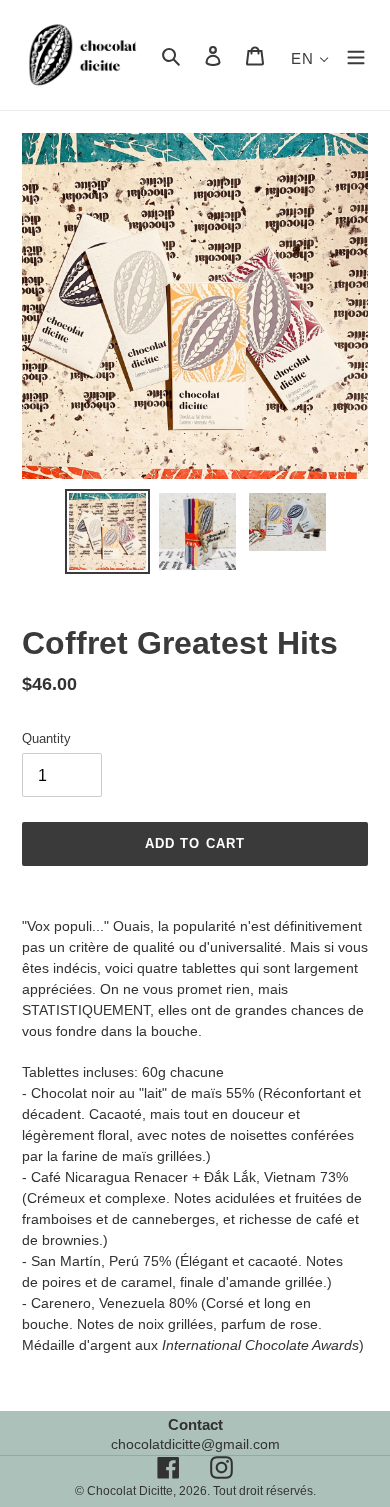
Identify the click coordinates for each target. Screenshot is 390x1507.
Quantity (46, 738)
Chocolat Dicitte (130, 1491)
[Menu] (356, 55)
